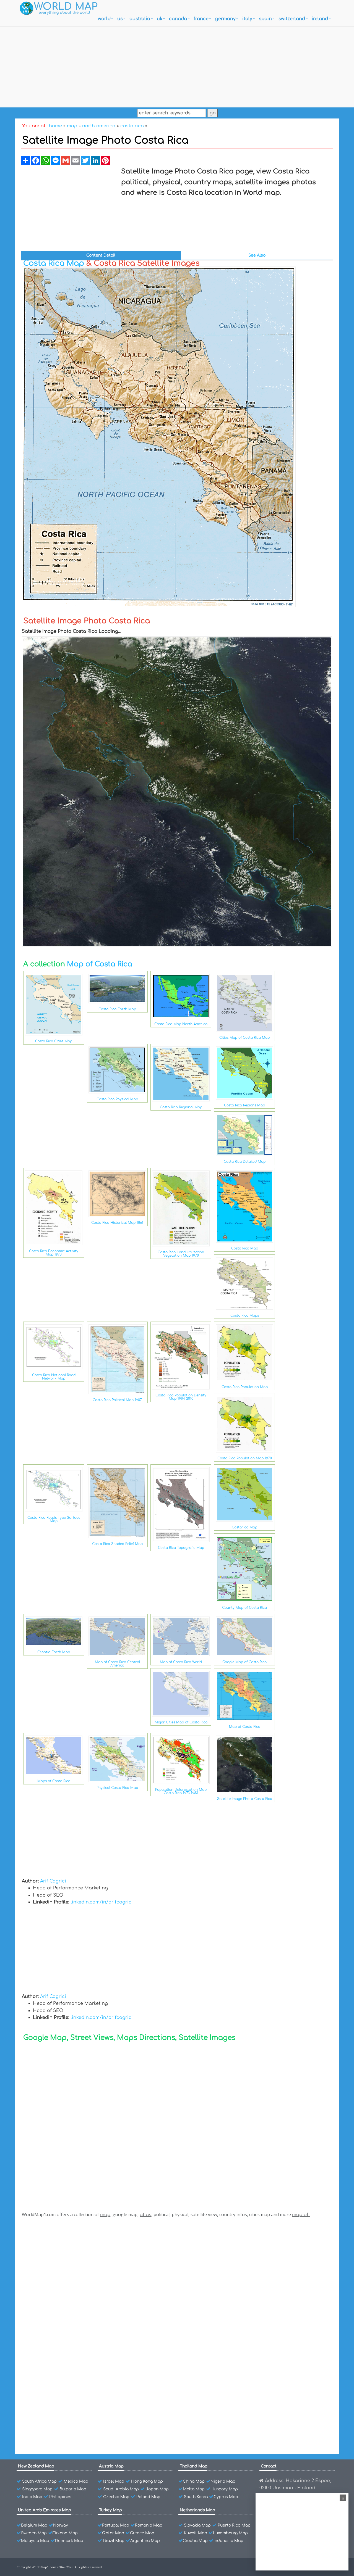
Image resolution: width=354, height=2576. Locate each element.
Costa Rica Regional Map (181, 1107)
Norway (61, 2525)
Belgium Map (34, 2525)
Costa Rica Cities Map (54, 1041)
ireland (320, 19)
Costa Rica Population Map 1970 (245, 1458)
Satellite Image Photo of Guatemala (71, 2271)
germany (225, 19)
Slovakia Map (197, 2525)
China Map (194, 2481)
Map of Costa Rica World (181, 1662)
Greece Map (142, 2533)
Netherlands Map (197, 2510)
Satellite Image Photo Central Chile (70, 2377)
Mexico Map (76, 2481)
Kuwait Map (196, 2533)
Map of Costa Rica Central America (117, 1664)
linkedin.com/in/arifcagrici (102, 1902)
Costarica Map (244, 1527)
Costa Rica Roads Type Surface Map (54, 1519)
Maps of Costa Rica (54, 1781)
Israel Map (114, 2481)
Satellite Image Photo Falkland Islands (74, 2310)
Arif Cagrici (53, 1881)
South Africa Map (39, 2481)
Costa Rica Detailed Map (245, 1162)
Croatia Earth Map (54, 1652)
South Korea (196, 2497)
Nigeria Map (223, 2481)
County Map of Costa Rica (244, 1608)
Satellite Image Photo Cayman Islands (73, 2358)
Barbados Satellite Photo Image (67, 2416)
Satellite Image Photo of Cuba (65, 2348)
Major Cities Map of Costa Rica (181, 1722)
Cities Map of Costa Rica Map (244, 1038)
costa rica (132, 126)
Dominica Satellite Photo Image (67, 2300)
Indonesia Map (228, 2541)
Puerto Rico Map (234, 2525)
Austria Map (111, 2466)
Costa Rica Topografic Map (181, 1548)
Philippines (60, 2497)
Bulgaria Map (73, 2489)
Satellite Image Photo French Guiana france (78, 2290)
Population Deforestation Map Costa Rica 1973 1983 (181, 1791)
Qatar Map (113, 2533)
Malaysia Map (35, 2541)
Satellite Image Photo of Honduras (70, 2252)
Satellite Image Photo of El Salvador (71, 2319)
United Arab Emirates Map (45, 2510)
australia (140, 19)
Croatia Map (195, 2541)
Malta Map (194, 2489)
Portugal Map (116, 2525)
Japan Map (157, 2489)
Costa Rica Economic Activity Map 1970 (54, 1253)
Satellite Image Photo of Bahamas (69, 2426)
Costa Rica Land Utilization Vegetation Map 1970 (181, 1254)
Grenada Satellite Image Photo (66, 2281)
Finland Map (65, 2533)
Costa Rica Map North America (181, 1024)
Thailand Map (194, 2466)
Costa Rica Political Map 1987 (117, 1400)
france (201, 19)
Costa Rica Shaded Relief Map (117, 1544)
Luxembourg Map (230, 2533)
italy (247, 19)
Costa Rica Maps (245, 1315)
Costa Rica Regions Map (244, 1105)
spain (265, 19)
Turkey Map (110, 2510)
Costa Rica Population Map (245, 1387)
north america (99, 126)
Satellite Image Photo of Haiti (65, 2261)
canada (178, 19)
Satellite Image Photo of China (66, 2368)
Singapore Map (37, 2489)
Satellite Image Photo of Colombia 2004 (74, 2339)
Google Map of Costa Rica (244, 1662)
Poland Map (148, 2497)
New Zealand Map (36, 2466)
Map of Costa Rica (100, 964)
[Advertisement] (177, 65)
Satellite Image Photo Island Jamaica (72, 2242)
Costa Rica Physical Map (117, 1099)
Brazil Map (114, 2541)
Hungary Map (224, 2489)
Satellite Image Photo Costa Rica (245, 1799)
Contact (269, 2466)
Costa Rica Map (54, 263)
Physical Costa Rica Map (117, 1788)
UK (160, 19)
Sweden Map (34, 2533)
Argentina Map (145, 2541)
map (72, 126)
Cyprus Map (226, 2497)
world (104, 19)
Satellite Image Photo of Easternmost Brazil (79, 2397)
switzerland (292, 19)
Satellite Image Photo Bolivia (64, 2406)
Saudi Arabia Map (121, 2489)
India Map (32, 2497)
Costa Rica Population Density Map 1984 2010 (181, 1397)
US (120, 19)
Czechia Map (116, 2497)
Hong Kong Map (147, 2481)
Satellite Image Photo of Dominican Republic (80, 2329)
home (55, 126)
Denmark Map (69, 2541)
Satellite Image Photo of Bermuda (69, 2387)
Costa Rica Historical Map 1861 (117, 1223)
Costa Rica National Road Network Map (54, 1377)
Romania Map (149, 2525)
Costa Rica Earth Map (117, 1009)
